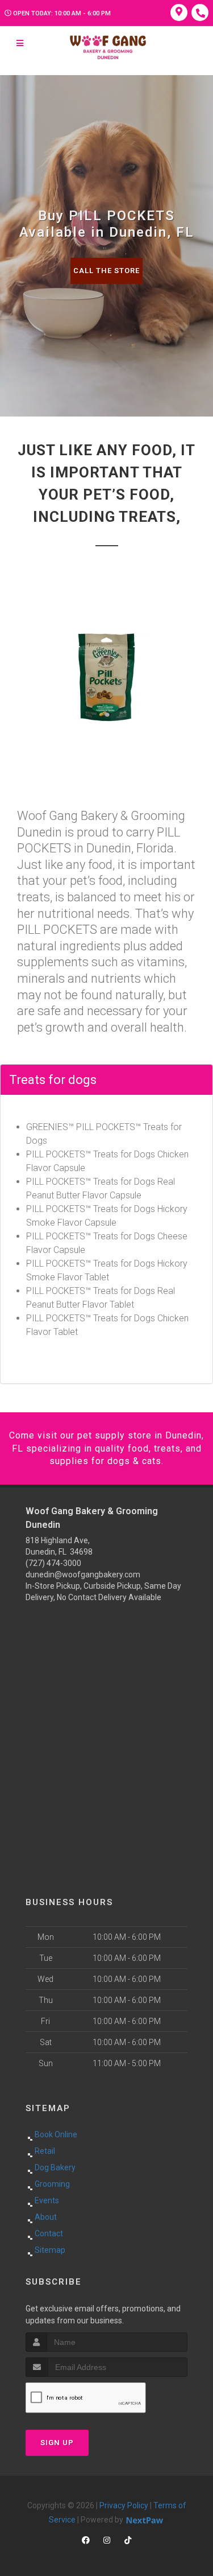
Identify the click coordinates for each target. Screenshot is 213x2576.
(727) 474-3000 (53, 1563)
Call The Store (106, 271)
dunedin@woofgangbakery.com (83, 1575)
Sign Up (57, 2443)
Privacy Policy (124, 2505)
